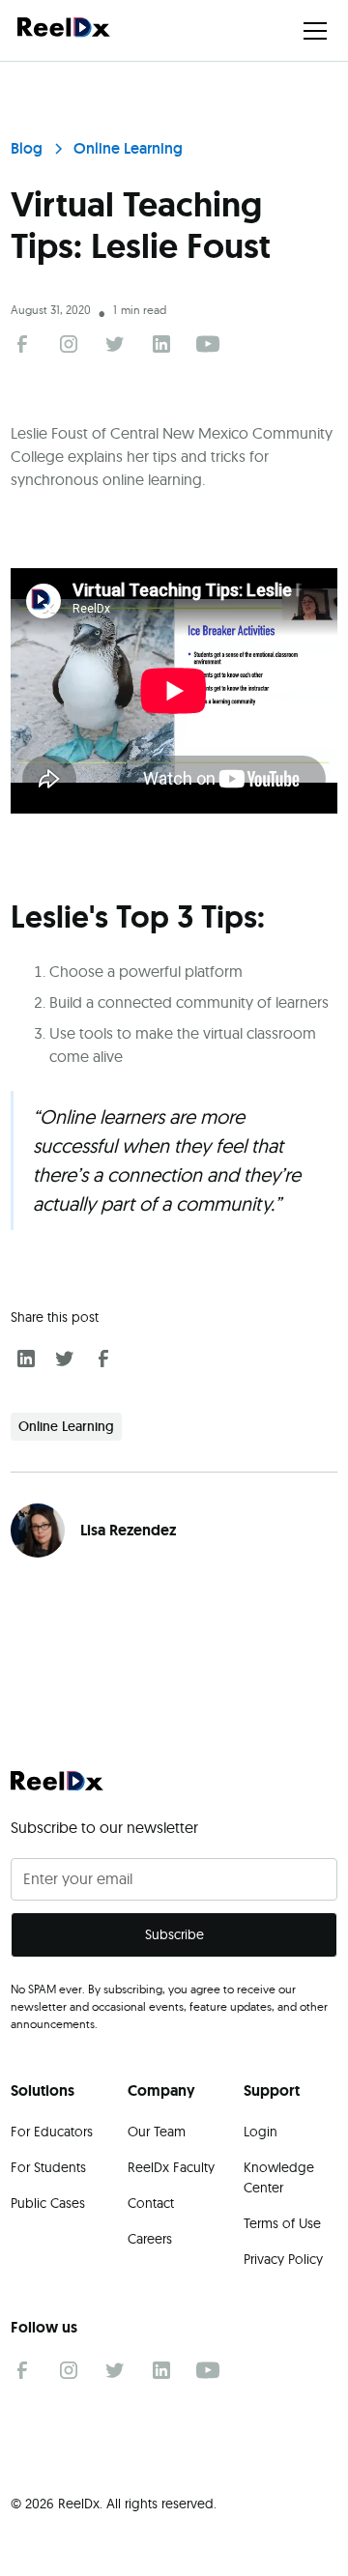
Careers (150, 2239)
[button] (311, 31)
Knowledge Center (279, 2177)
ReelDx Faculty (171, 2167)
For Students (48, 2167)
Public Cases (48, 2203)
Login (261, 2132)
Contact (151, 2203)
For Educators (52, 2132)
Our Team (157, 2132)
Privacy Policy (283, 2259)
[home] (64, 30)
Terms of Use (282, 2223)
